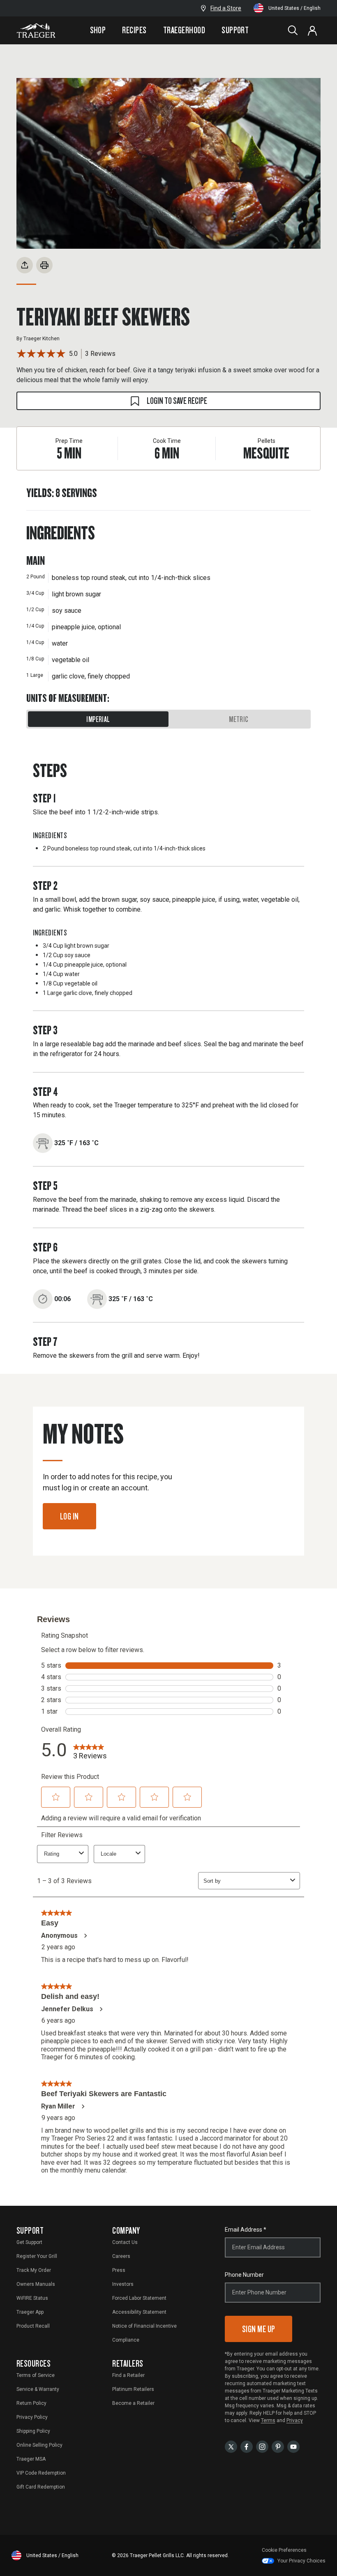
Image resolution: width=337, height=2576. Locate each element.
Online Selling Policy (39, 2445)
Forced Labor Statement (139, 2298)
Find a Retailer (128, 2375)
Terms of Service (36, 2375)
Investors (123, 2284)
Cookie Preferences (284, 2550)
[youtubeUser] (293, 2446)
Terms (268, 2420)
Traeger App (30, 2312)
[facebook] (247, 2446)
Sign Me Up (259, 2329)
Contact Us (125, 2242)
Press (119, 2270)
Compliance (126, 2340)
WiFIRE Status (32, 2298)
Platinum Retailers (133, 2389)
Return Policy (31, 2403)
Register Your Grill (37, 2256)
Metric (239, 719)
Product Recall (33, 2326)
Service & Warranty (38, 2389)
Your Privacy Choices (301, 2561)
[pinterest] (278, 2446)
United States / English (294, 8)
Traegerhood (184, 30)
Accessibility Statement (139, 2312)
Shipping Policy (33, 2431)
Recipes (134, 30)
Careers (121, 2256)
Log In (69, 1516)
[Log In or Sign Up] (312, 30)
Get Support (29, 2242)
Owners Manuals (36, 2284)
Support (235, 30)
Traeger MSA (31, 2459)
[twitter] (231, 2446)
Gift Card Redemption (41, 2487)
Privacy (295, 2420)
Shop (98, 30)
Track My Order (34, 2270)
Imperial (98, 719)
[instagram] (262, 2446)
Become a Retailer (133, 2403)
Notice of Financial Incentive (144, 2326)
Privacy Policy (32, 2417)
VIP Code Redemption (41, 2473)
